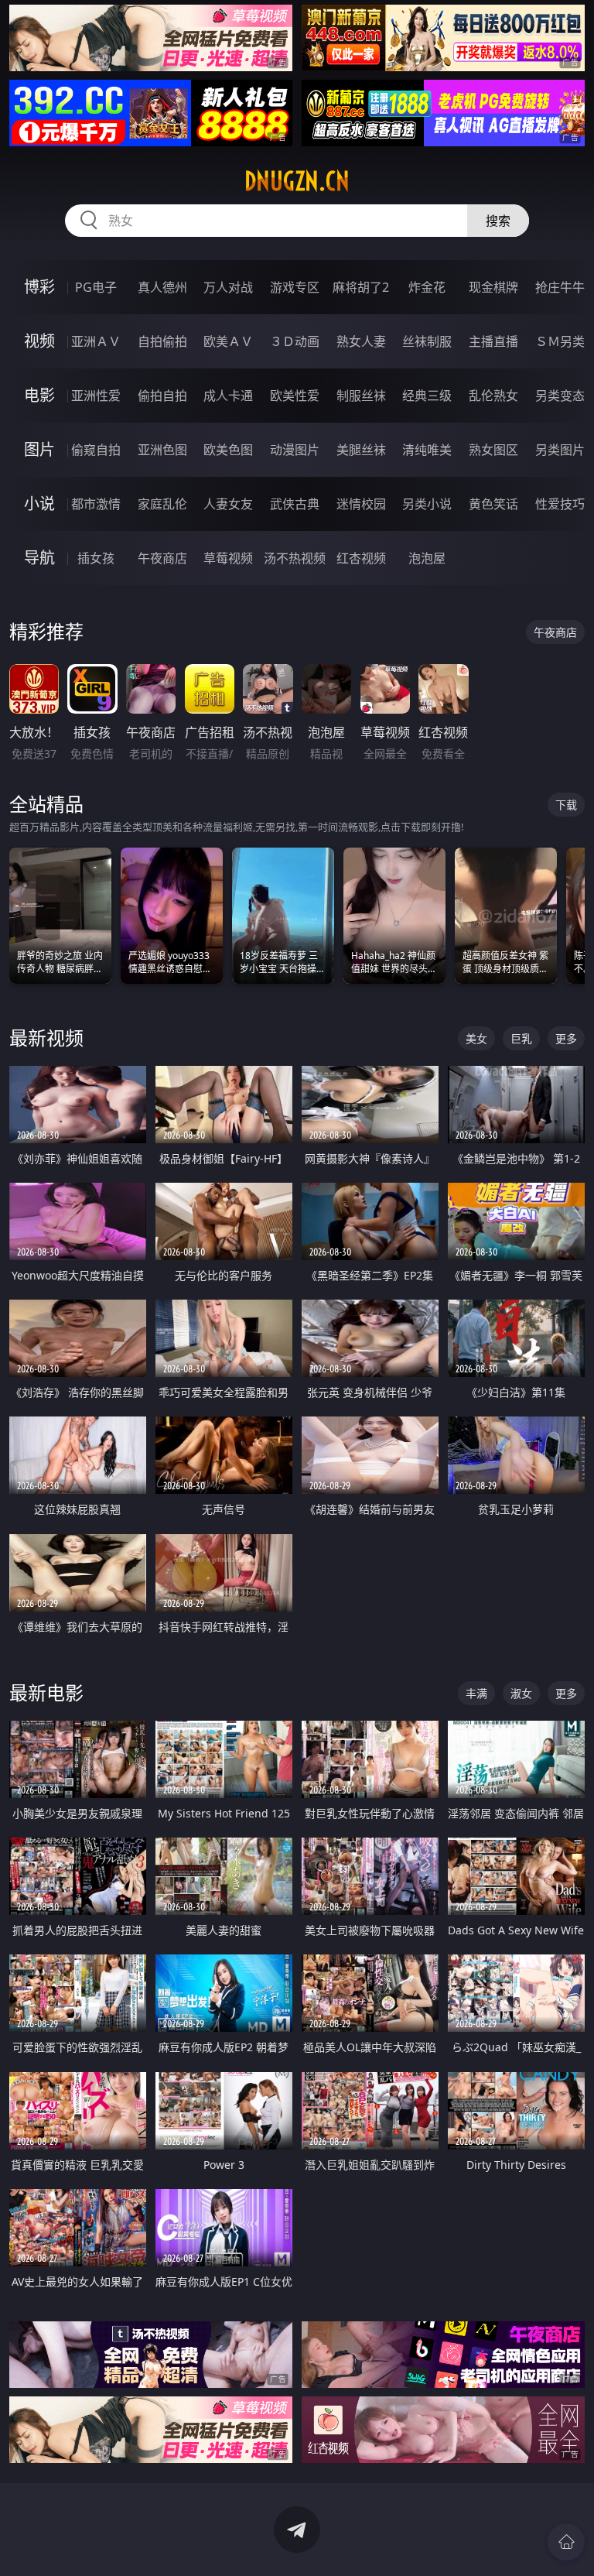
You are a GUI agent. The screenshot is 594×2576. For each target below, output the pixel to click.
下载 (566, 805)
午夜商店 (162, 558)
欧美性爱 (295, 396)
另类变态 (560, 396)
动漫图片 (295, 450)
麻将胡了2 (361, 287)
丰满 (476, 1693)
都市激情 (96, 504)
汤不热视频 (295, 558)
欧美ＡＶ (228, 341)
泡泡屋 (427, 558)
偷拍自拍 (162, 396)
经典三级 (427, 396)
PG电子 (96, 287)
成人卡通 (228, 396)
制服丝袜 (361, 396)
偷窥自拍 (96, 450)
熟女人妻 (361, 341)
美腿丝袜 (361, 450)
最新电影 (46, 1692)
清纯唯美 (427, 450)
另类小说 (427, 504)
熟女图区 (493, 450)
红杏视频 (361, 558)
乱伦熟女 (493, 396)
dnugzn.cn (297, 181)
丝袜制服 (427, 341)
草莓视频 (228, 558)
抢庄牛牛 (560, 287)
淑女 (521, 1693)
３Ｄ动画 (295, 341)
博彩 (39, 287)
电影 (39, 395)
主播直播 (493, 341)
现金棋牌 (493, 287)
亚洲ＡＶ (96, 341)
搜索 (498, 221)
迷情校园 (361, 504)
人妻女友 (228, 504)
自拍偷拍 (162, 341)
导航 (39, 558)
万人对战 (228, 287)
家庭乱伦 (162, 504)
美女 (476, 1038)
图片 (39, 449)
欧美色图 (228, 450)
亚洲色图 (162, 450)
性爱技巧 (560, 504)
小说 (39, 504)
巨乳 (521, 1038)
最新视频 (46, 1038)
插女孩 (96, 558)
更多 (566, 1038)
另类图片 (560, 450)
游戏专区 (295, 287)
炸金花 (427, 287)
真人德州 (162, 287)
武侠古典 (295, 504)
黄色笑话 (493, 504)
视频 (39, 341)
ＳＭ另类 (560, 341)
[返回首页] (566, 2542)
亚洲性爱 (96, 396)
